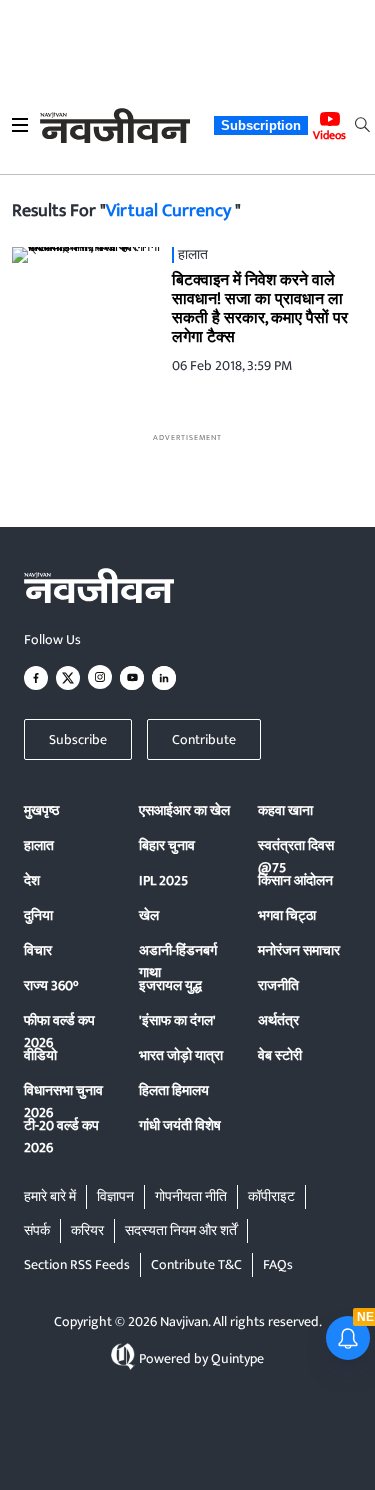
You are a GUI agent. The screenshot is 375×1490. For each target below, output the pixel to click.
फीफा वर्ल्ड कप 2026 (59, 1031)
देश (32, 880)
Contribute (204, 739)
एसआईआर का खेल (184, 810)
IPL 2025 (163, 880)
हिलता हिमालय (174, 1090)
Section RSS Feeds (77, 1264)
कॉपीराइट (271, 1196)
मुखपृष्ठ (41, 810)
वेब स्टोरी (280, 1055)
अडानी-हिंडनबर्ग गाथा (178, 961)
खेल (149, 915)
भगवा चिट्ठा (287, 915)
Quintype (237, 1358)
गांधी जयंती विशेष (180, 1125)
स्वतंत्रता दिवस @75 (296, 856)
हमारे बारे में (50, 1196)
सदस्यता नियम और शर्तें (181, 1230)
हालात (39, 845)
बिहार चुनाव (167, 845)
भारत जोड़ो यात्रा (181, 1055)
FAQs (278, 1264)
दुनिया (38, 915)
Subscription (261, 125)
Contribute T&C (196, 1264)
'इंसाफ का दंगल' (177, 1020)
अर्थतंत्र (278, 1020)
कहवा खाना (285, 810)
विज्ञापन (115, 1196)
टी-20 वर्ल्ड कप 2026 (61, 1136)
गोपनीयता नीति (191, 1196)
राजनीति (278, 985)
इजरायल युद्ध (170, 985)
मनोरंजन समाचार (299, 950)
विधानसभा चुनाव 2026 (63, 1101)
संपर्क (37, 1230)
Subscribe (78, 739)
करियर (87, 1230)
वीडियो (40, 1055)
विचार (38, 950)
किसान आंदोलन (295, 880)
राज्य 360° (51, 985)
